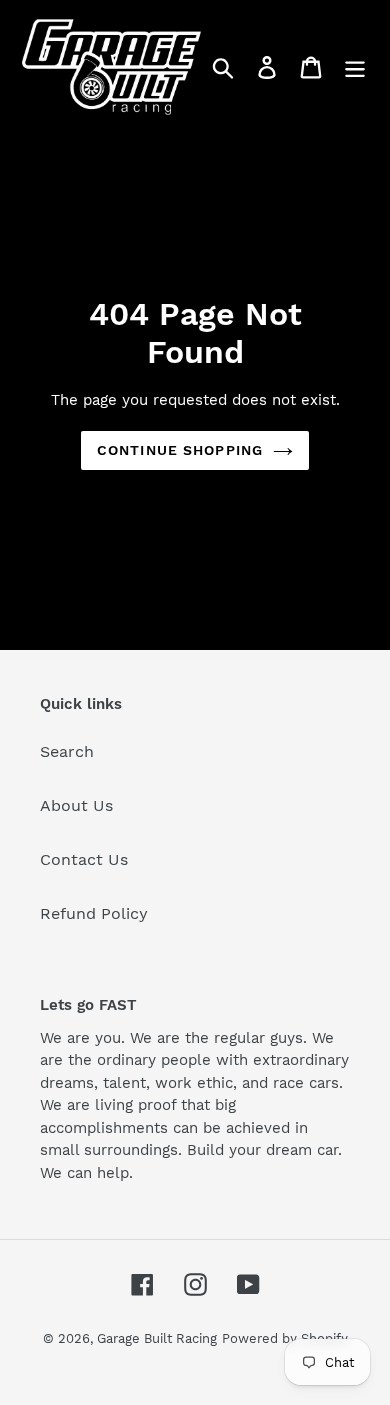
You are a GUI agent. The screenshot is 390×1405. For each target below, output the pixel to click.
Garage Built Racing (157, 1338)
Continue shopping (180, 450)
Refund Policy (94, 913)
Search (67, 751)
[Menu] (355, 67)
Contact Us (84, 859)
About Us (76, 805)
